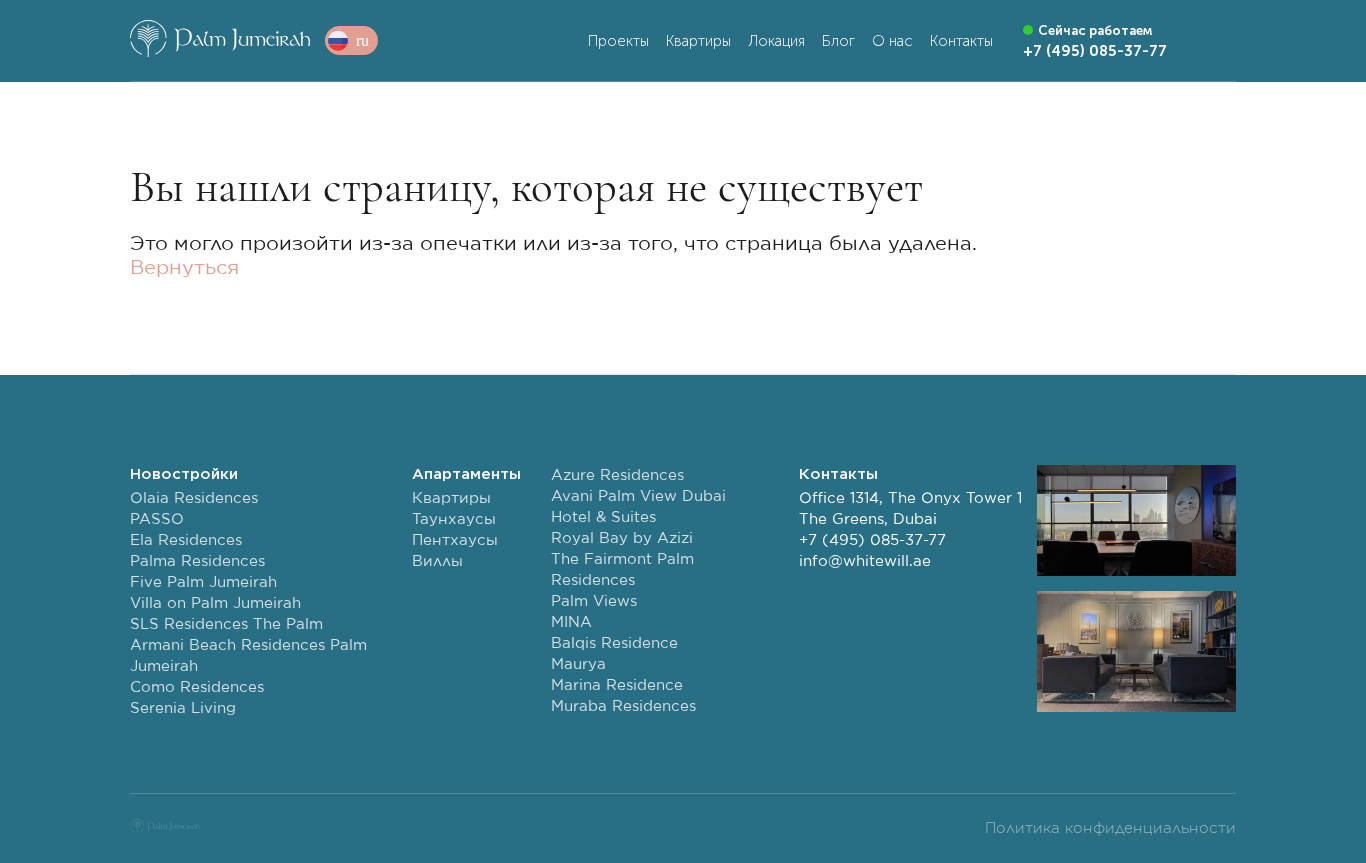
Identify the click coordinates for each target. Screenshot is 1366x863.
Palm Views (594, 601)
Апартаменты (466, 474)
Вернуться (184, 268)
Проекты (618, 41)
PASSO (157, 519)
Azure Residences (617, 475)
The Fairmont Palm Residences (622, 570)
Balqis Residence (614, 643)
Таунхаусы (454, 519)
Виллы (437, 561)
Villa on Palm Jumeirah (215, 603)
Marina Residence (617, 685)
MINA (571, 622)
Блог (838, 41)
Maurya (578, 664)
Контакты (961, 41)
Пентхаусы (455, 540)
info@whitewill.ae (865, 561)
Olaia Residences (194, 498)
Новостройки (184, 474)
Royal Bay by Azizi (622, 538)
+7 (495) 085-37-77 (872, 540)
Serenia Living (183, 708)
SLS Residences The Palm (226, 624)
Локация (776, 41)
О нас (892, 41)
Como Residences (197, 687)
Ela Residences (186, 540)
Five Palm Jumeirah (203, 582)
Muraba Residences (623, 706)
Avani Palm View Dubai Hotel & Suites (638, 507)
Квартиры (698, 41)
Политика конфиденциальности (1110, 828)
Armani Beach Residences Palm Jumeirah (248, 656)
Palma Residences (197, 561)
